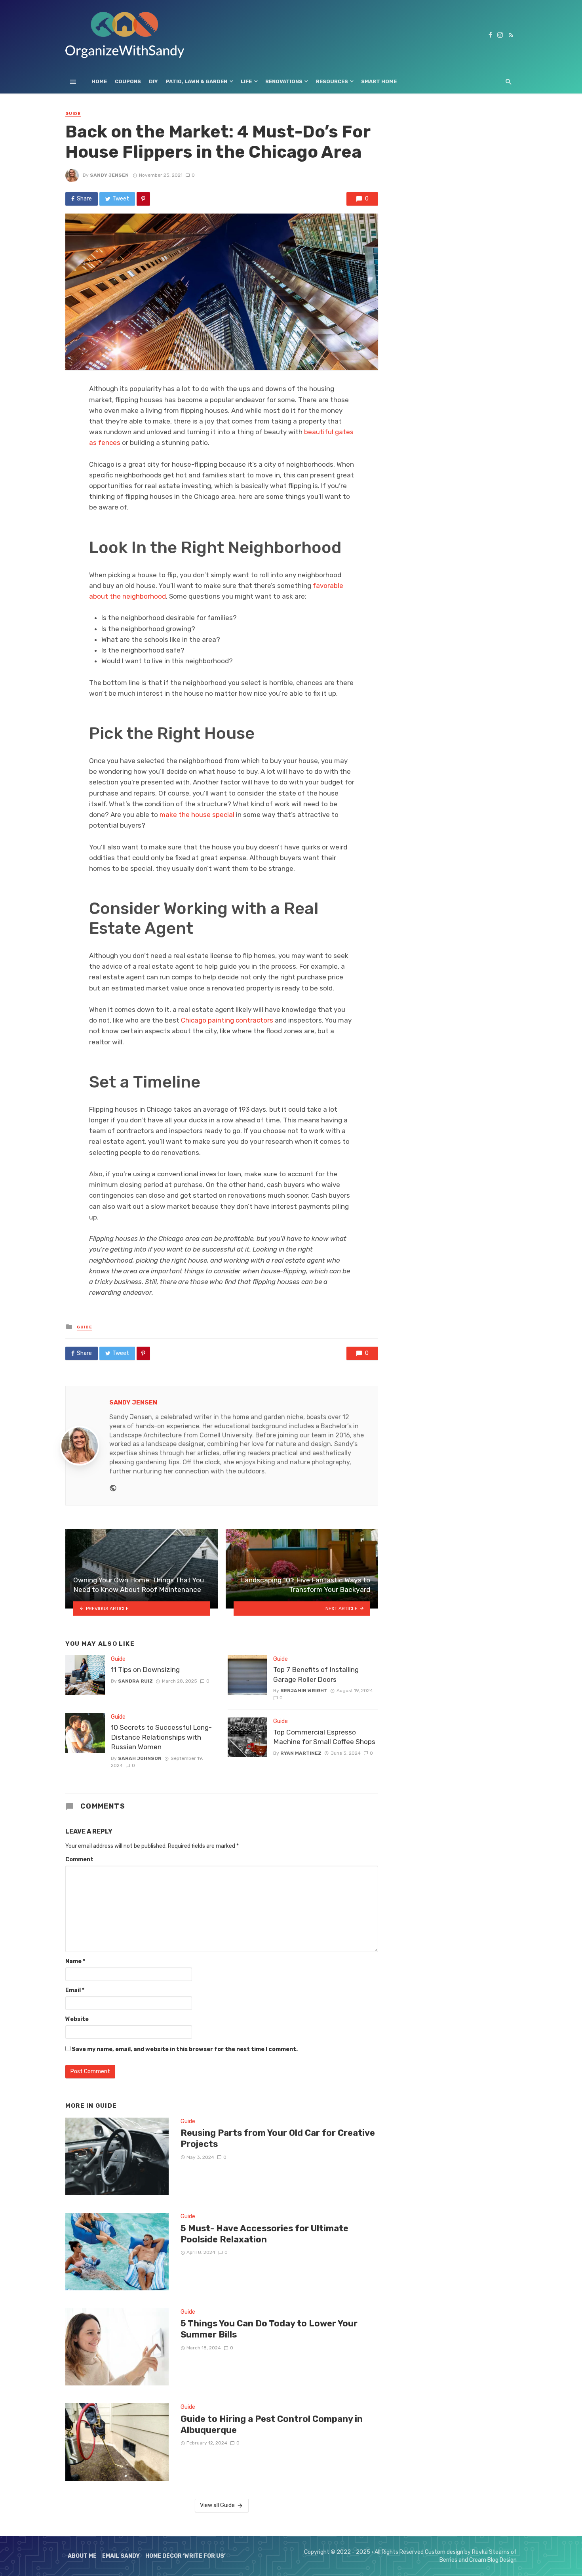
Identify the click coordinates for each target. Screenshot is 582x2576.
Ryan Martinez (301, 1753)
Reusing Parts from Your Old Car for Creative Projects (278, 2138)
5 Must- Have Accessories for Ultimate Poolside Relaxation (264, 2234)
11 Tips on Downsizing (145, 1670)
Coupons (128, 81)
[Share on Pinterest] (143, 199)
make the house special (197, 815)
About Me (82, 2556)
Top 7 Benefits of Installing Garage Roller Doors (316, 1674)
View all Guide (217, 2505)
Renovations (284, 81)
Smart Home (379, 81)
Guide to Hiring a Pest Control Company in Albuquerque (272, 2424)
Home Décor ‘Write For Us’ (185, 2556)
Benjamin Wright (304, 1691)
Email (75, 1990)
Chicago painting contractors (227, 1020)
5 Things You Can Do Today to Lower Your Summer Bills (269, 2329)
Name (75, 1961)
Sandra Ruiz (135, 1681)
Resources (332, 81)
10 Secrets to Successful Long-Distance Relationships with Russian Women (161, 1737)
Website (77, 2019)
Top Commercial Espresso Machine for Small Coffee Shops (324, 1737)
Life (246, 81)
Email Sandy (121, 2556)
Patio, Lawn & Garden (197, 81)
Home (99, 81)
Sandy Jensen (109, 175)
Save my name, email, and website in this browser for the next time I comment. (185, 2049)
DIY (153, 81)
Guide (73, 114)
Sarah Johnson (140, 1758)
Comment (79, 1859)
